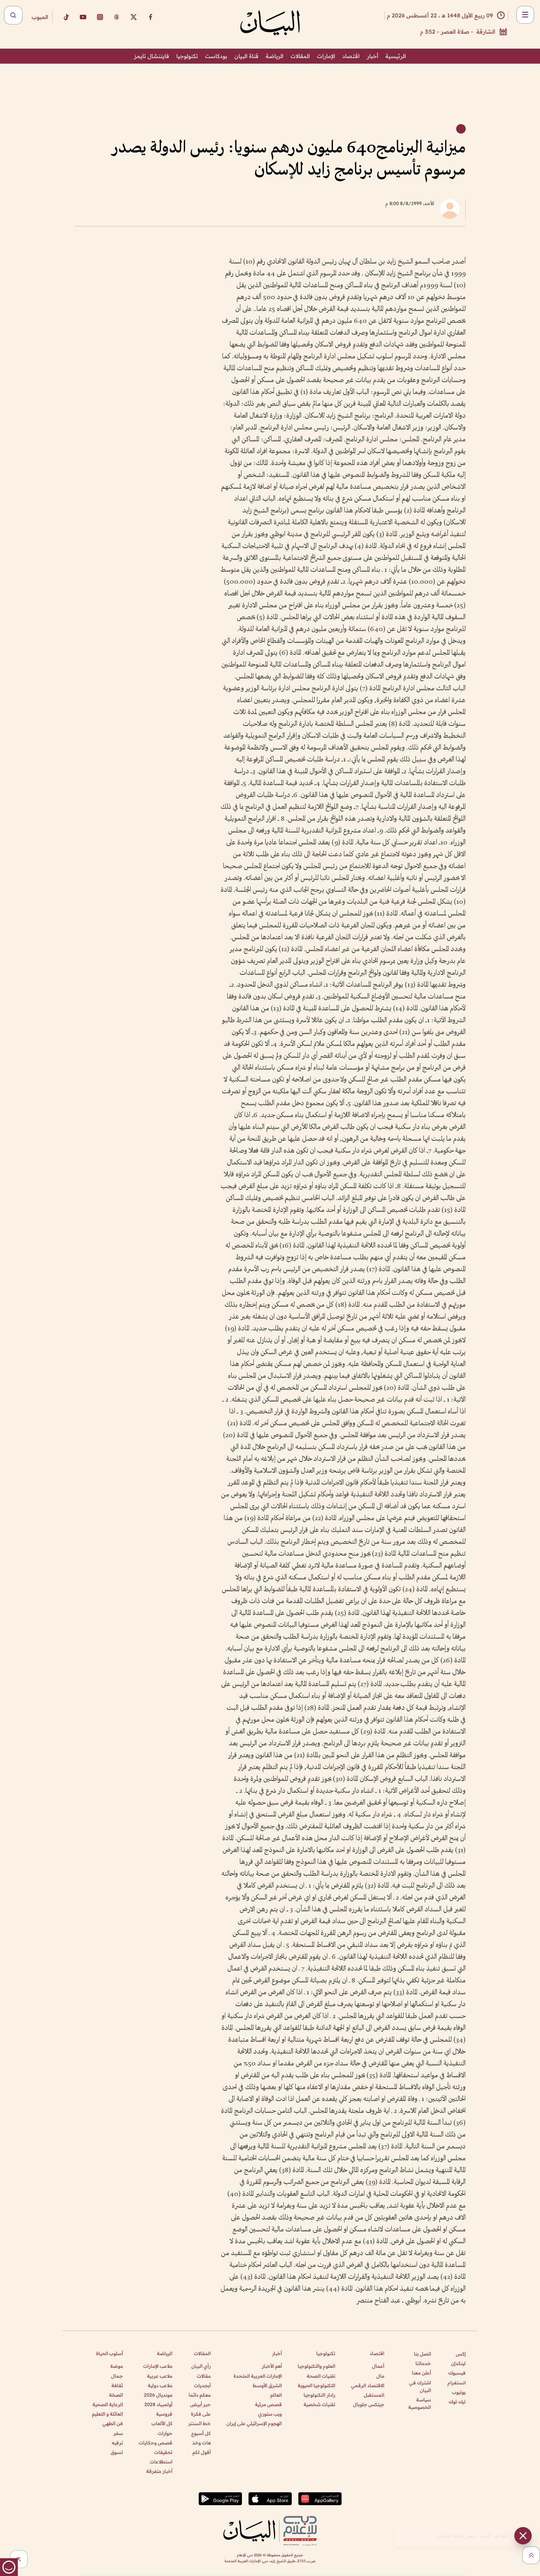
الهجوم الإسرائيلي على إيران (254, 2423)
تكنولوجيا (187, 56)
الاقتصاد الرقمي (368, 2385)
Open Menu (525, 15)
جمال (117, 2376)
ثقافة (117, 2385)
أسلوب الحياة (110, 2353)
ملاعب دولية (160, 2385)
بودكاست (216, 56)
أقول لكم (202, 2452)
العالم (276, 2395)
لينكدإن (458, 2363)
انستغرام (457, 2383)
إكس (461, 2354)
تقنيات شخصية (319, 2404)
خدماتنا (423, 2363)
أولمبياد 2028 (158, 2404)
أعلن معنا (421, 2373)
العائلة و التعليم (108, 2414)
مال (380, 2376)
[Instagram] (100, 17)
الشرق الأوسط (267, 2385)
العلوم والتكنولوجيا (316, 2366)
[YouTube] (83, 17)
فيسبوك (457, 2373)
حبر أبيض (200, 2404)
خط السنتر (199, 2423)
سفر (118, 2433)
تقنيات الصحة (321, 2376)
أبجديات (202, 2385)
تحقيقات (163, 2452)
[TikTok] (66, 17)
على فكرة (201, 2414)
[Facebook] (151, 17)
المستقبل (374, 2395)
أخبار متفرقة (159, 2471)
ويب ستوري (270, 2414)
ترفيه (117, 2443)
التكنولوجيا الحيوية (316, 2385)
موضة (117, 2366)
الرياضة (275, 56)
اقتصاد (351, 56)
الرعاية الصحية (108, 2404)
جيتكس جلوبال (369, 2404)
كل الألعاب (162, 2423)
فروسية (164, 2414)
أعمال (378, 2366)
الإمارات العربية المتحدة (258, 2376)
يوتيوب (459, 2392)
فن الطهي (113, 2423)
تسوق (117, 2452)
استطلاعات (161, 2462)
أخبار (373, 56)
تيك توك (457, 2402)
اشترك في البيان (420, 2386)
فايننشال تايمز (152, 56)
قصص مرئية (268, 2404)
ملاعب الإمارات (158, 2366)
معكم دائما (200, 2395)
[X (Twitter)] (134, 17)
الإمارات (326, 56)
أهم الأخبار (272, 2366)
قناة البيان (246, 56)
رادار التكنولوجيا (319, 2395)
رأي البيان (201, 2366)
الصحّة (116, 2395)
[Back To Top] (531, 2555)
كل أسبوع (201, 2433)
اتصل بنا (422, 2354)
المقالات (300, 56)
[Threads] (117, 17)
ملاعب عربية (160, 2376)
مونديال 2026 (158, 2395)
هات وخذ (201, 2443)
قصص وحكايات (156, 2443)
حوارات (165, 2433)
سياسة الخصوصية (420, 2403)
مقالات (204, 2376)
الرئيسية (396, 56)
